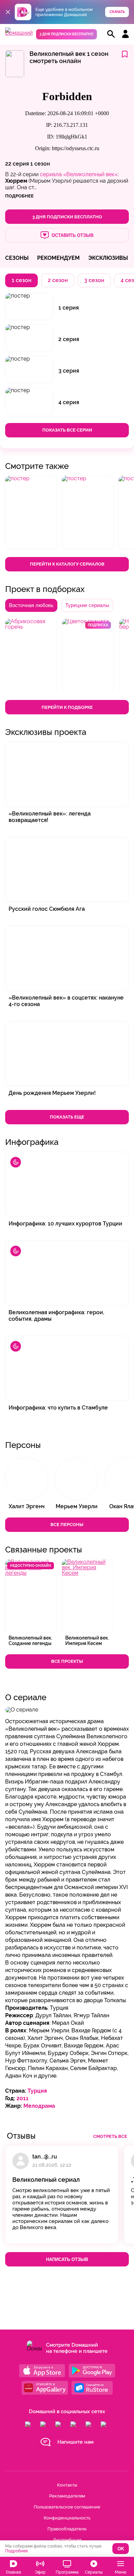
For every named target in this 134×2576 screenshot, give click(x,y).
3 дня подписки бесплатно (66, 34)
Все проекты (67, 1661)
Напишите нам (75, 2442)
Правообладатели (67, 2529)
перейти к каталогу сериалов (67, 564)
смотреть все (110, 2136)
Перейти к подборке (67, 707)
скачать (117, 12)
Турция (37, 2091)
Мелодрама (39, 2106)
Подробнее (16, 2551)
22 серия (17, 164)
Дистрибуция (67, 2540)
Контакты (67, 2485)
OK (121, 2549)
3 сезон (94, 280)
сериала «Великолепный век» (79, 174)
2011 (23, 2098)
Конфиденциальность (67, 2518)
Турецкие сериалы (87, 605)
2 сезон (58, 280)
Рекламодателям (67, 2496)
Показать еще (67, 1117)
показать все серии (67, 430)
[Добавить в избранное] (125, 55)
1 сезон (40, 164)
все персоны (67, 1525)
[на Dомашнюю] (19, 33)
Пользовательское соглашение (67, 2507)
